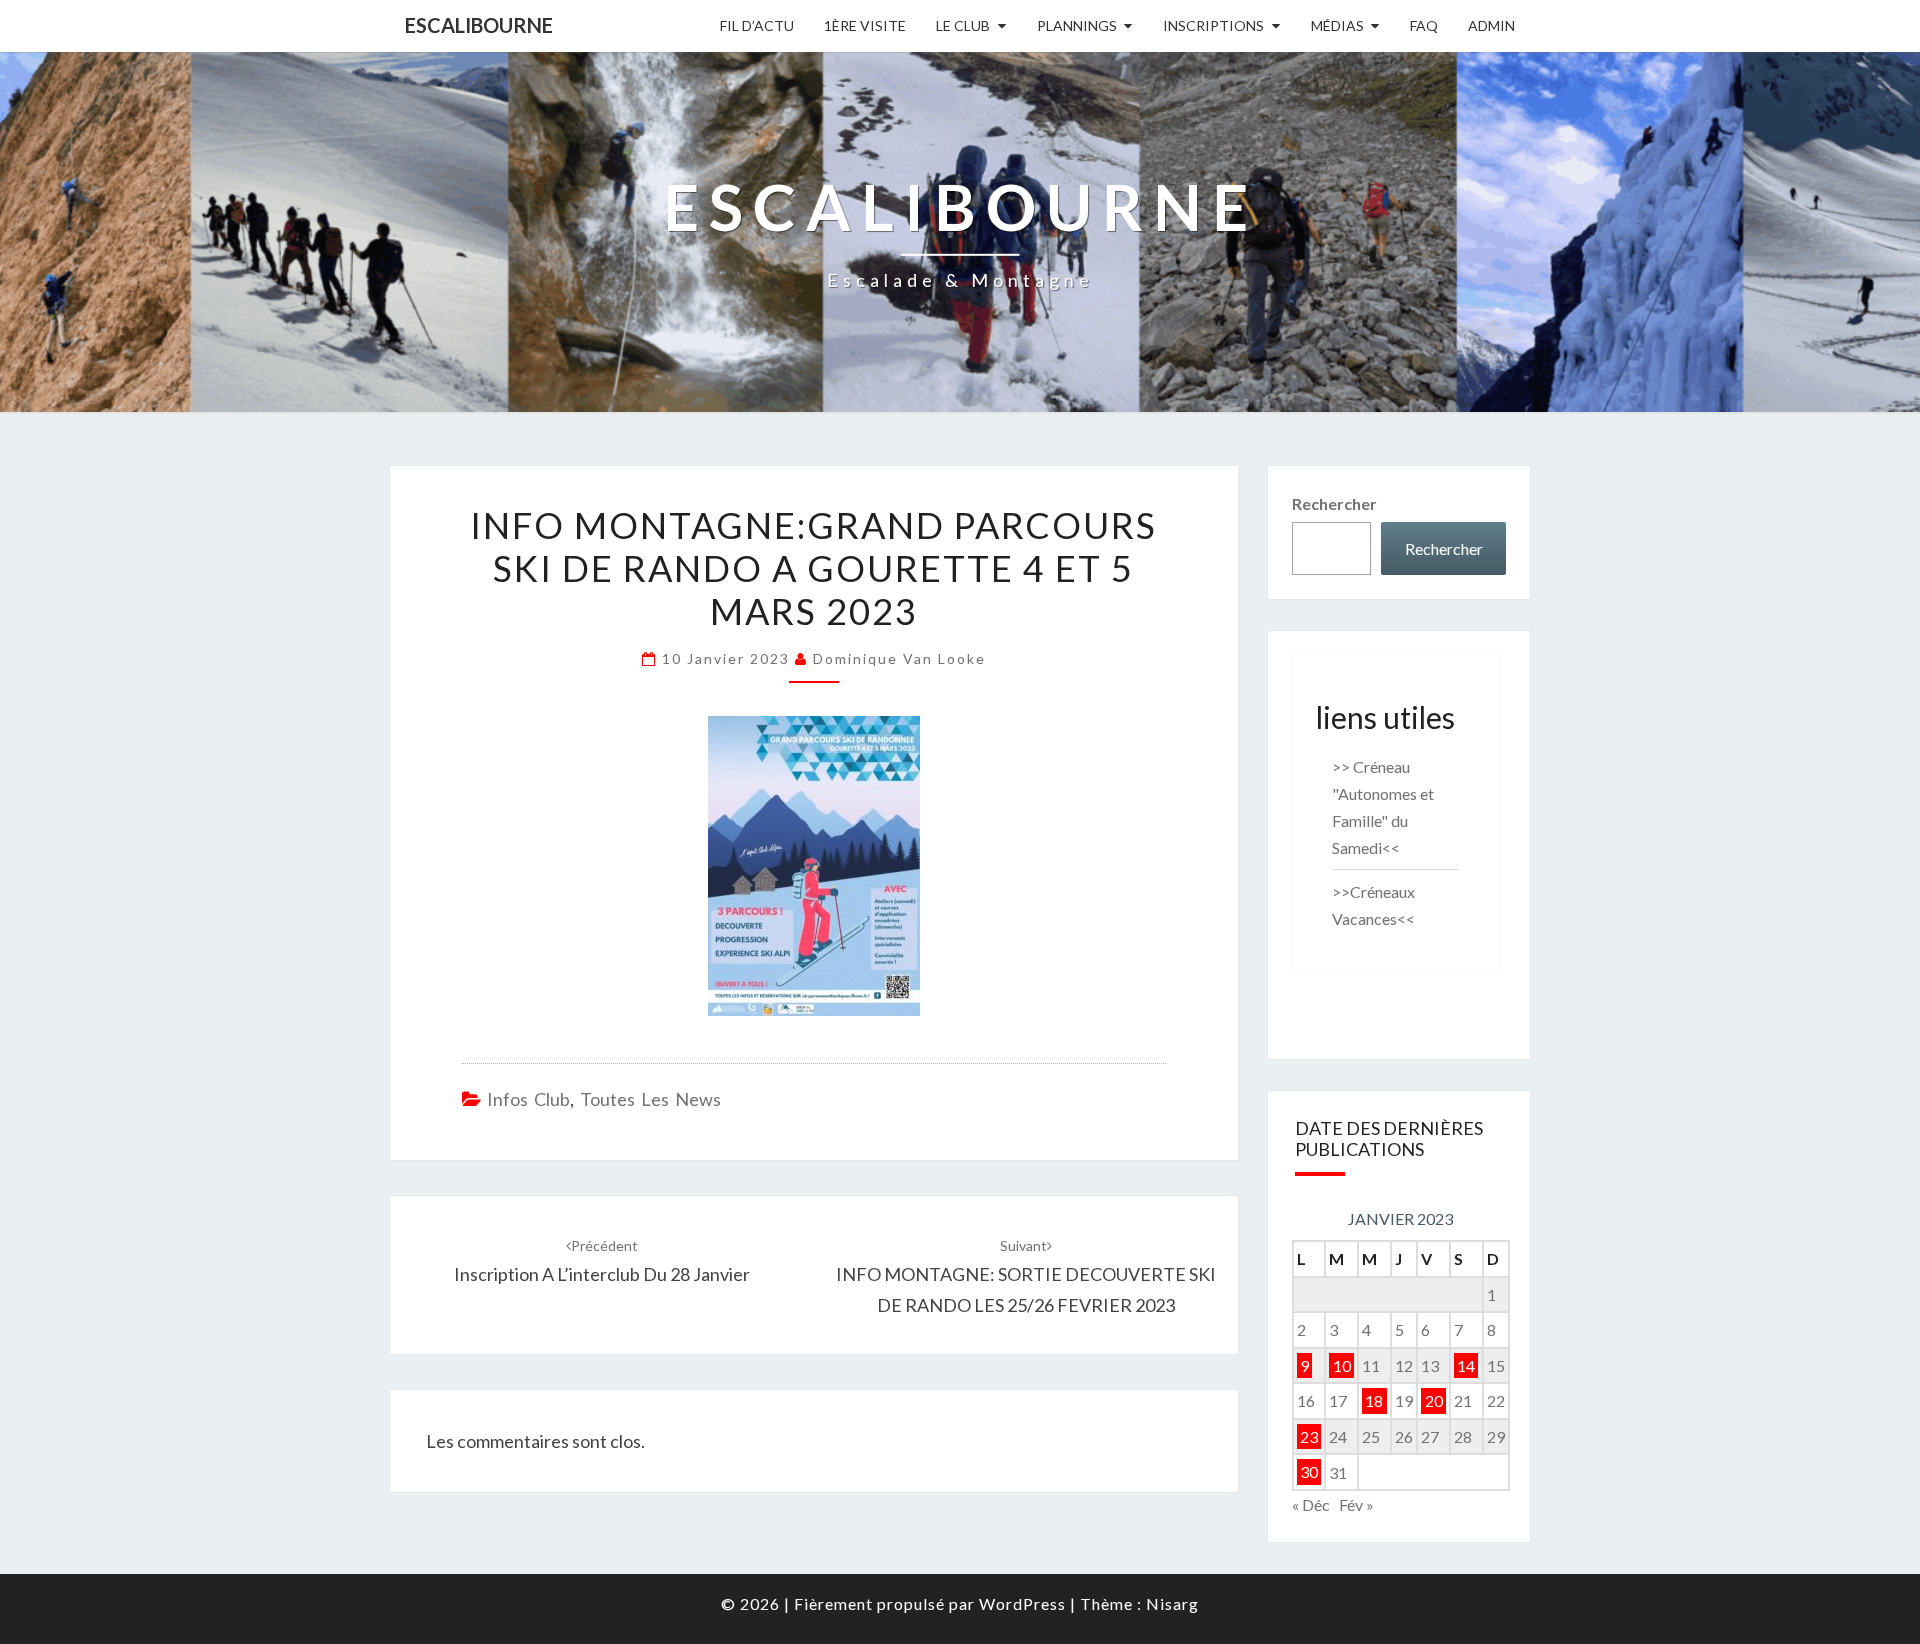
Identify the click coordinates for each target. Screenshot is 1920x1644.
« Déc (1311, 1504)
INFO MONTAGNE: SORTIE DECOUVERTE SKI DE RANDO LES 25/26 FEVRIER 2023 (1026, 1276)
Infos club (528, 1099)
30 (1309, 1472)
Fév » (1356, 1504)
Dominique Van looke (899, 658)
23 (1309, 1436)
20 (1434, 1400)
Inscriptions (1213, 25)
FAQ (1424, 25)
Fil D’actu (757, 25)
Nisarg (1172, 1603)
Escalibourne (479, 25)
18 (1374, 1400)
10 (1342, 1365)
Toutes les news (650, 1099)
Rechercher (1334, 503)
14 (1466, 1365)
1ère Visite (865, 25)
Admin (1491, 25)
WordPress (1022, 1603)
